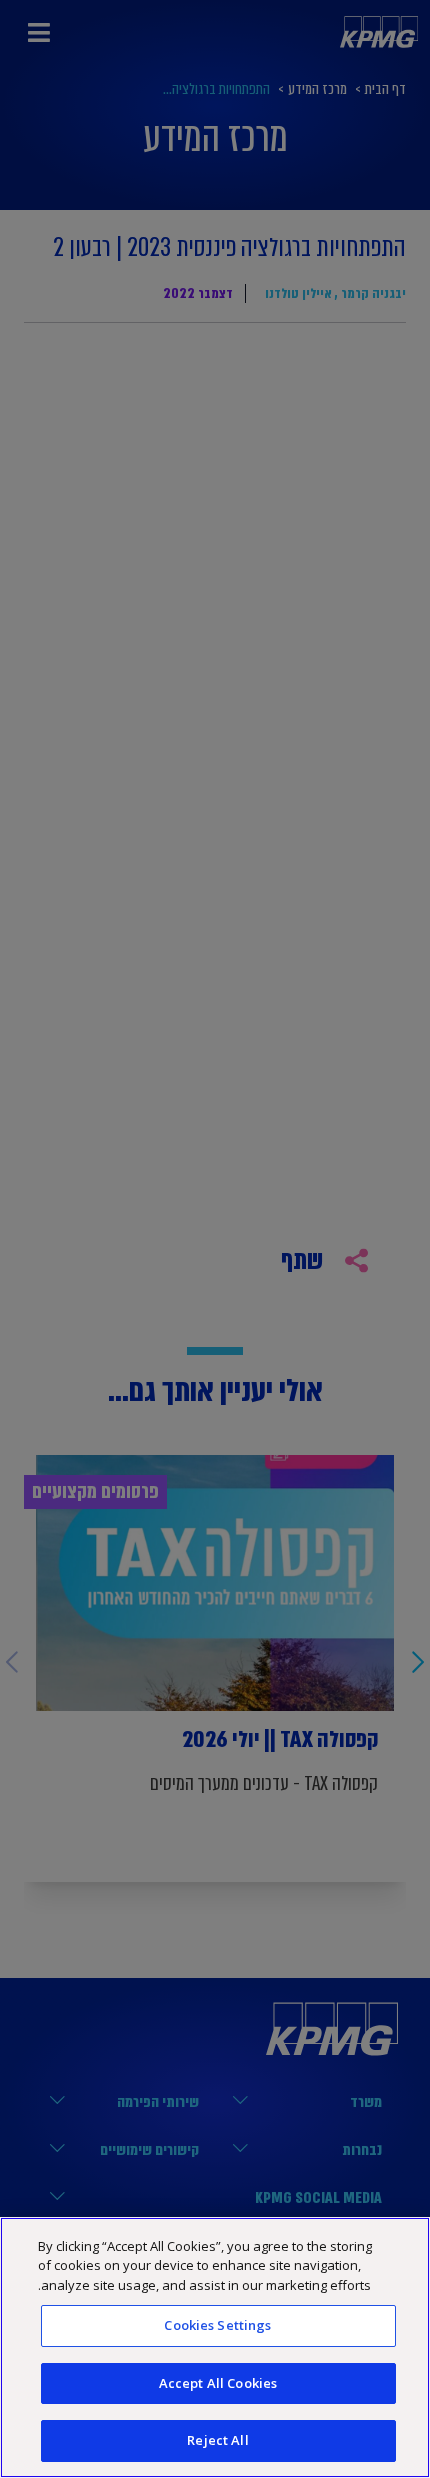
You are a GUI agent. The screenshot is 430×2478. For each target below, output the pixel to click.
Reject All (217, 2440)
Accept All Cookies (218, 2383)
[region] (215, 2347)
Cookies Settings (217, 2325)
